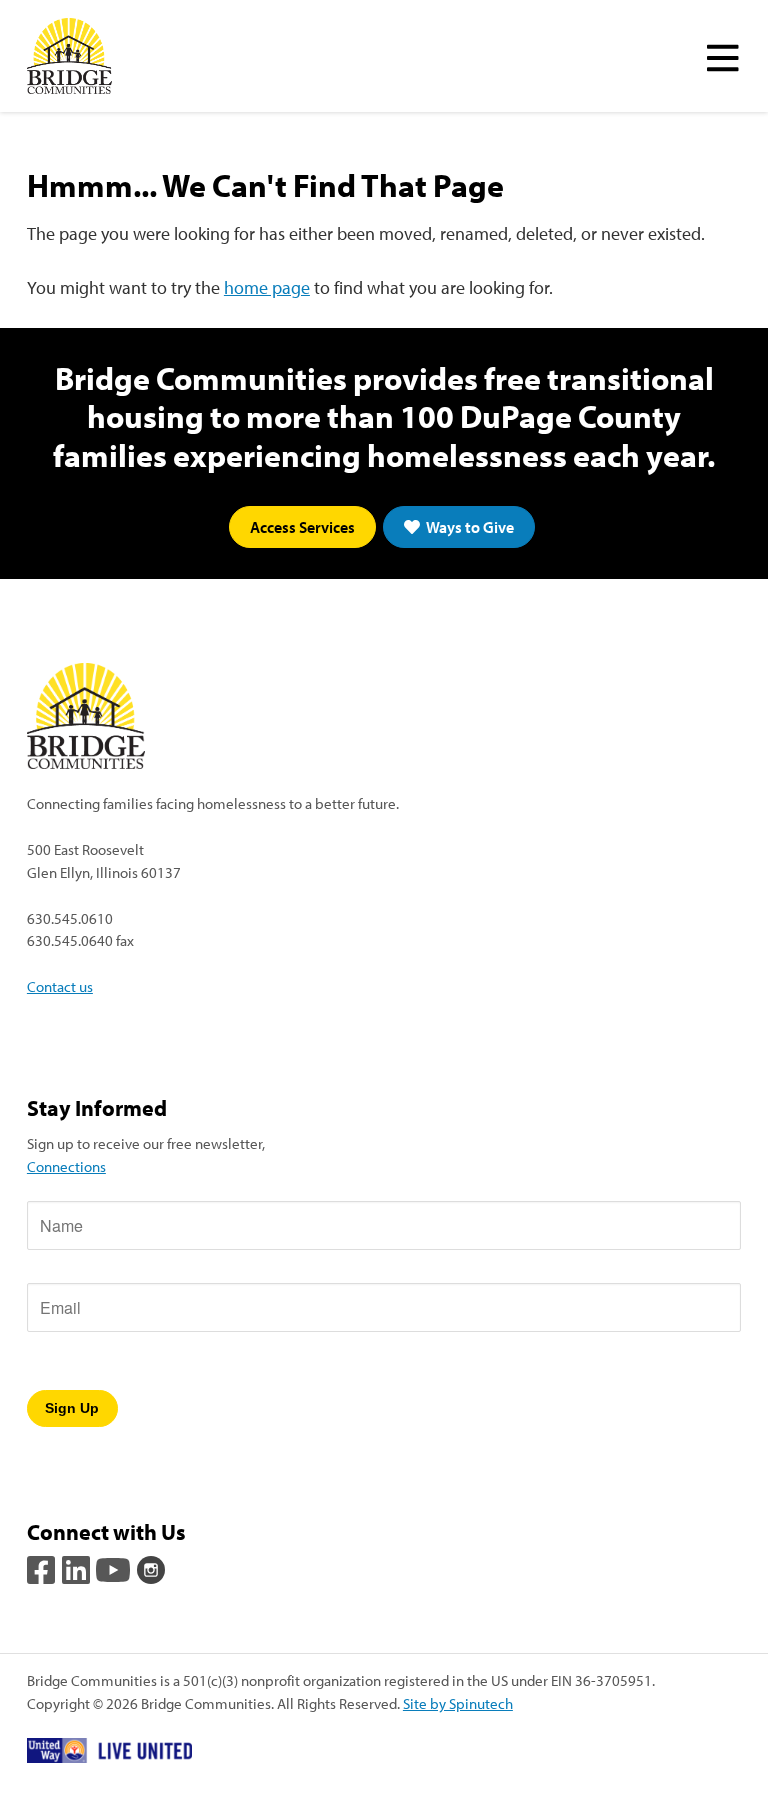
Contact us (60, 986)
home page (267, 287)
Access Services (302, 527)
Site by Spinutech (458, 1703)
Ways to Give (469, 527)
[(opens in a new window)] (43, 1568)
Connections (66, 1166)
